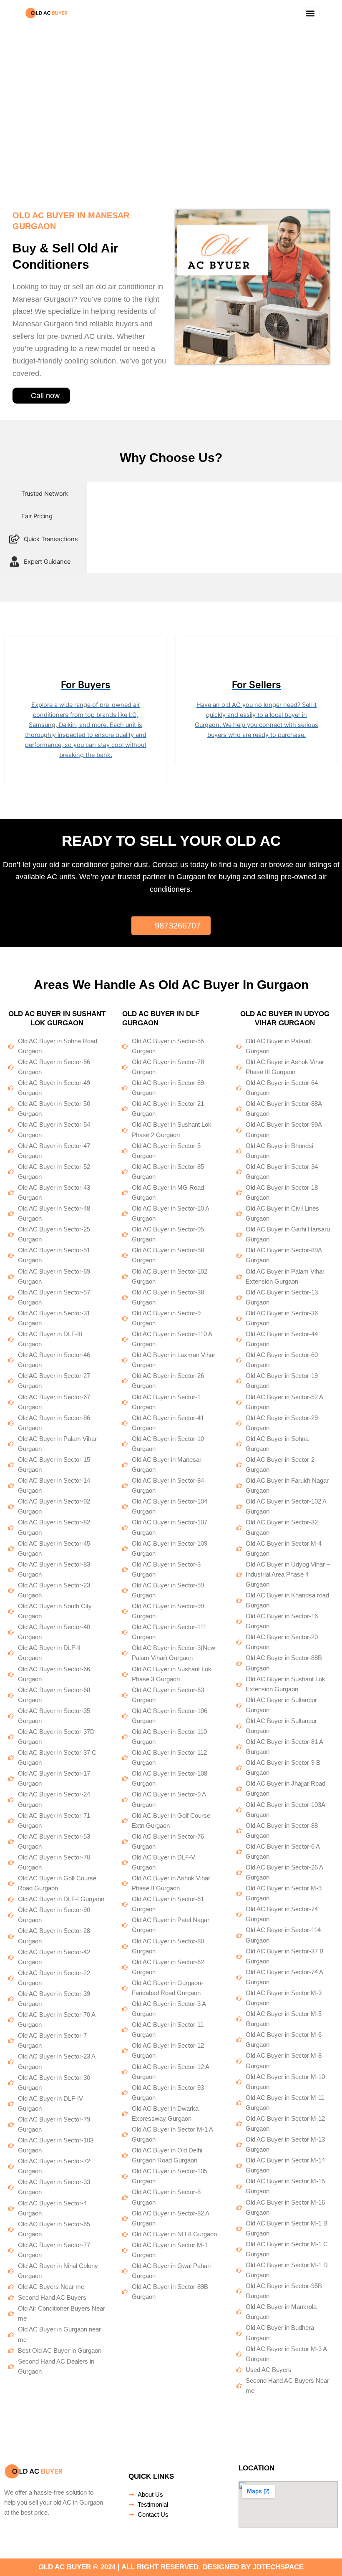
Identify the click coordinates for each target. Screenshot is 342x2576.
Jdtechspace (278, 2567)
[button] (310, 13)
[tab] (44, 494)
